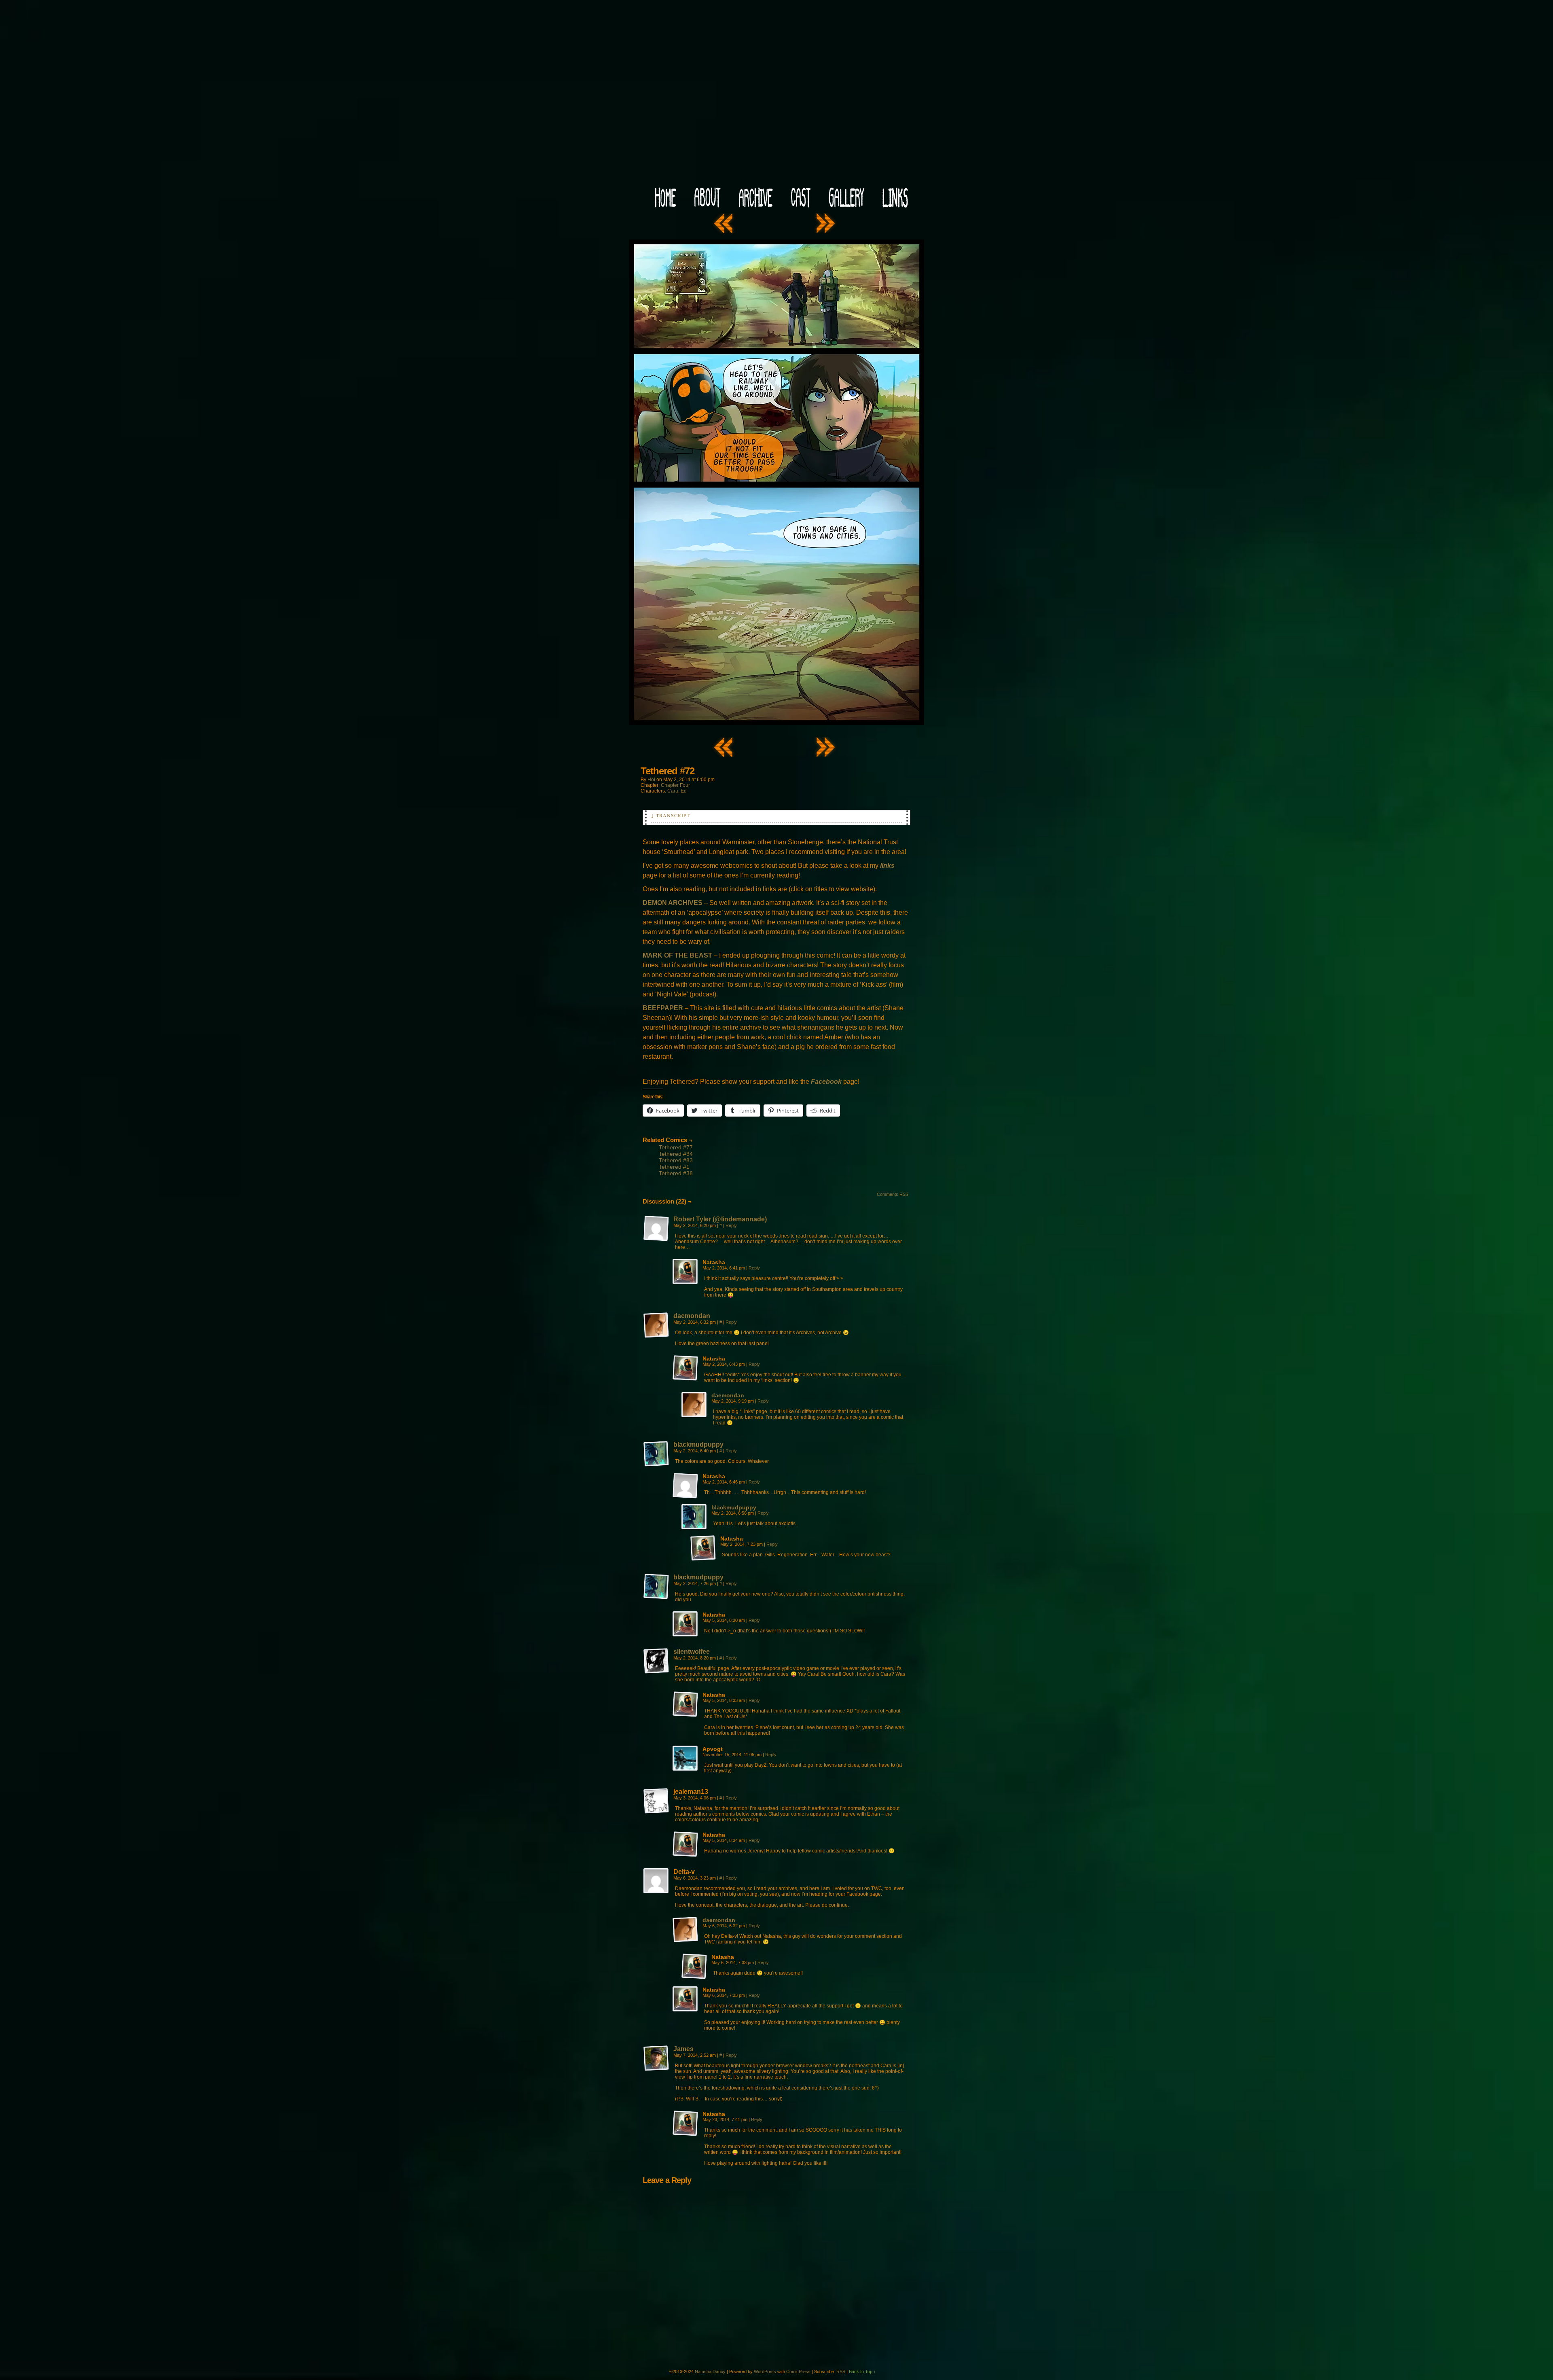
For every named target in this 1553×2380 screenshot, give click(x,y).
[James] (656, 2069)
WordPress (765, 2372)
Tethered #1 (674, 1167)
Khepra (776, 96)
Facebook (826, 1082)
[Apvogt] (686, 1759)
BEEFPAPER (663, 1008)
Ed (684, 791)
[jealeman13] (656, 1801)
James (683, 2049)
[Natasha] (686, 1272)
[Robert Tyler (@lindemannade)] (656, 1240)
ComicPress (798, 2372)
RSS (841, 2372)
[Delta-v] (656, 1881)
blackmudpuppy (698, 1444)
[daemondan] (656, 1336)
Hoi (651, 780)
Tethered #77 (676, 1147)
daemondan (692, 1316)
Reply (731, 1225)
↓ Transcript (670, 815)
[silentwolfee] (656, 1672)
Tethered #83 (676, 1160)
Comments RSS (893, 1194)
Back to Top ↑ (862, 2372)
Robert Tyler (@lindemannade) (720, 1219)
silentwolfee (692, 1652)
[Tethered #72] (777, 723)
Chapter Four (675, 785)
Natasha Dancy (710, 2372)
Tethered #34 (676, 1154)
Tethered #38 (676, 1173)
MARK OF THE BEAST (677, 955)
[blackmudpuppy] (656, 1465)
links (887, 866)
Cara (673, 791)
